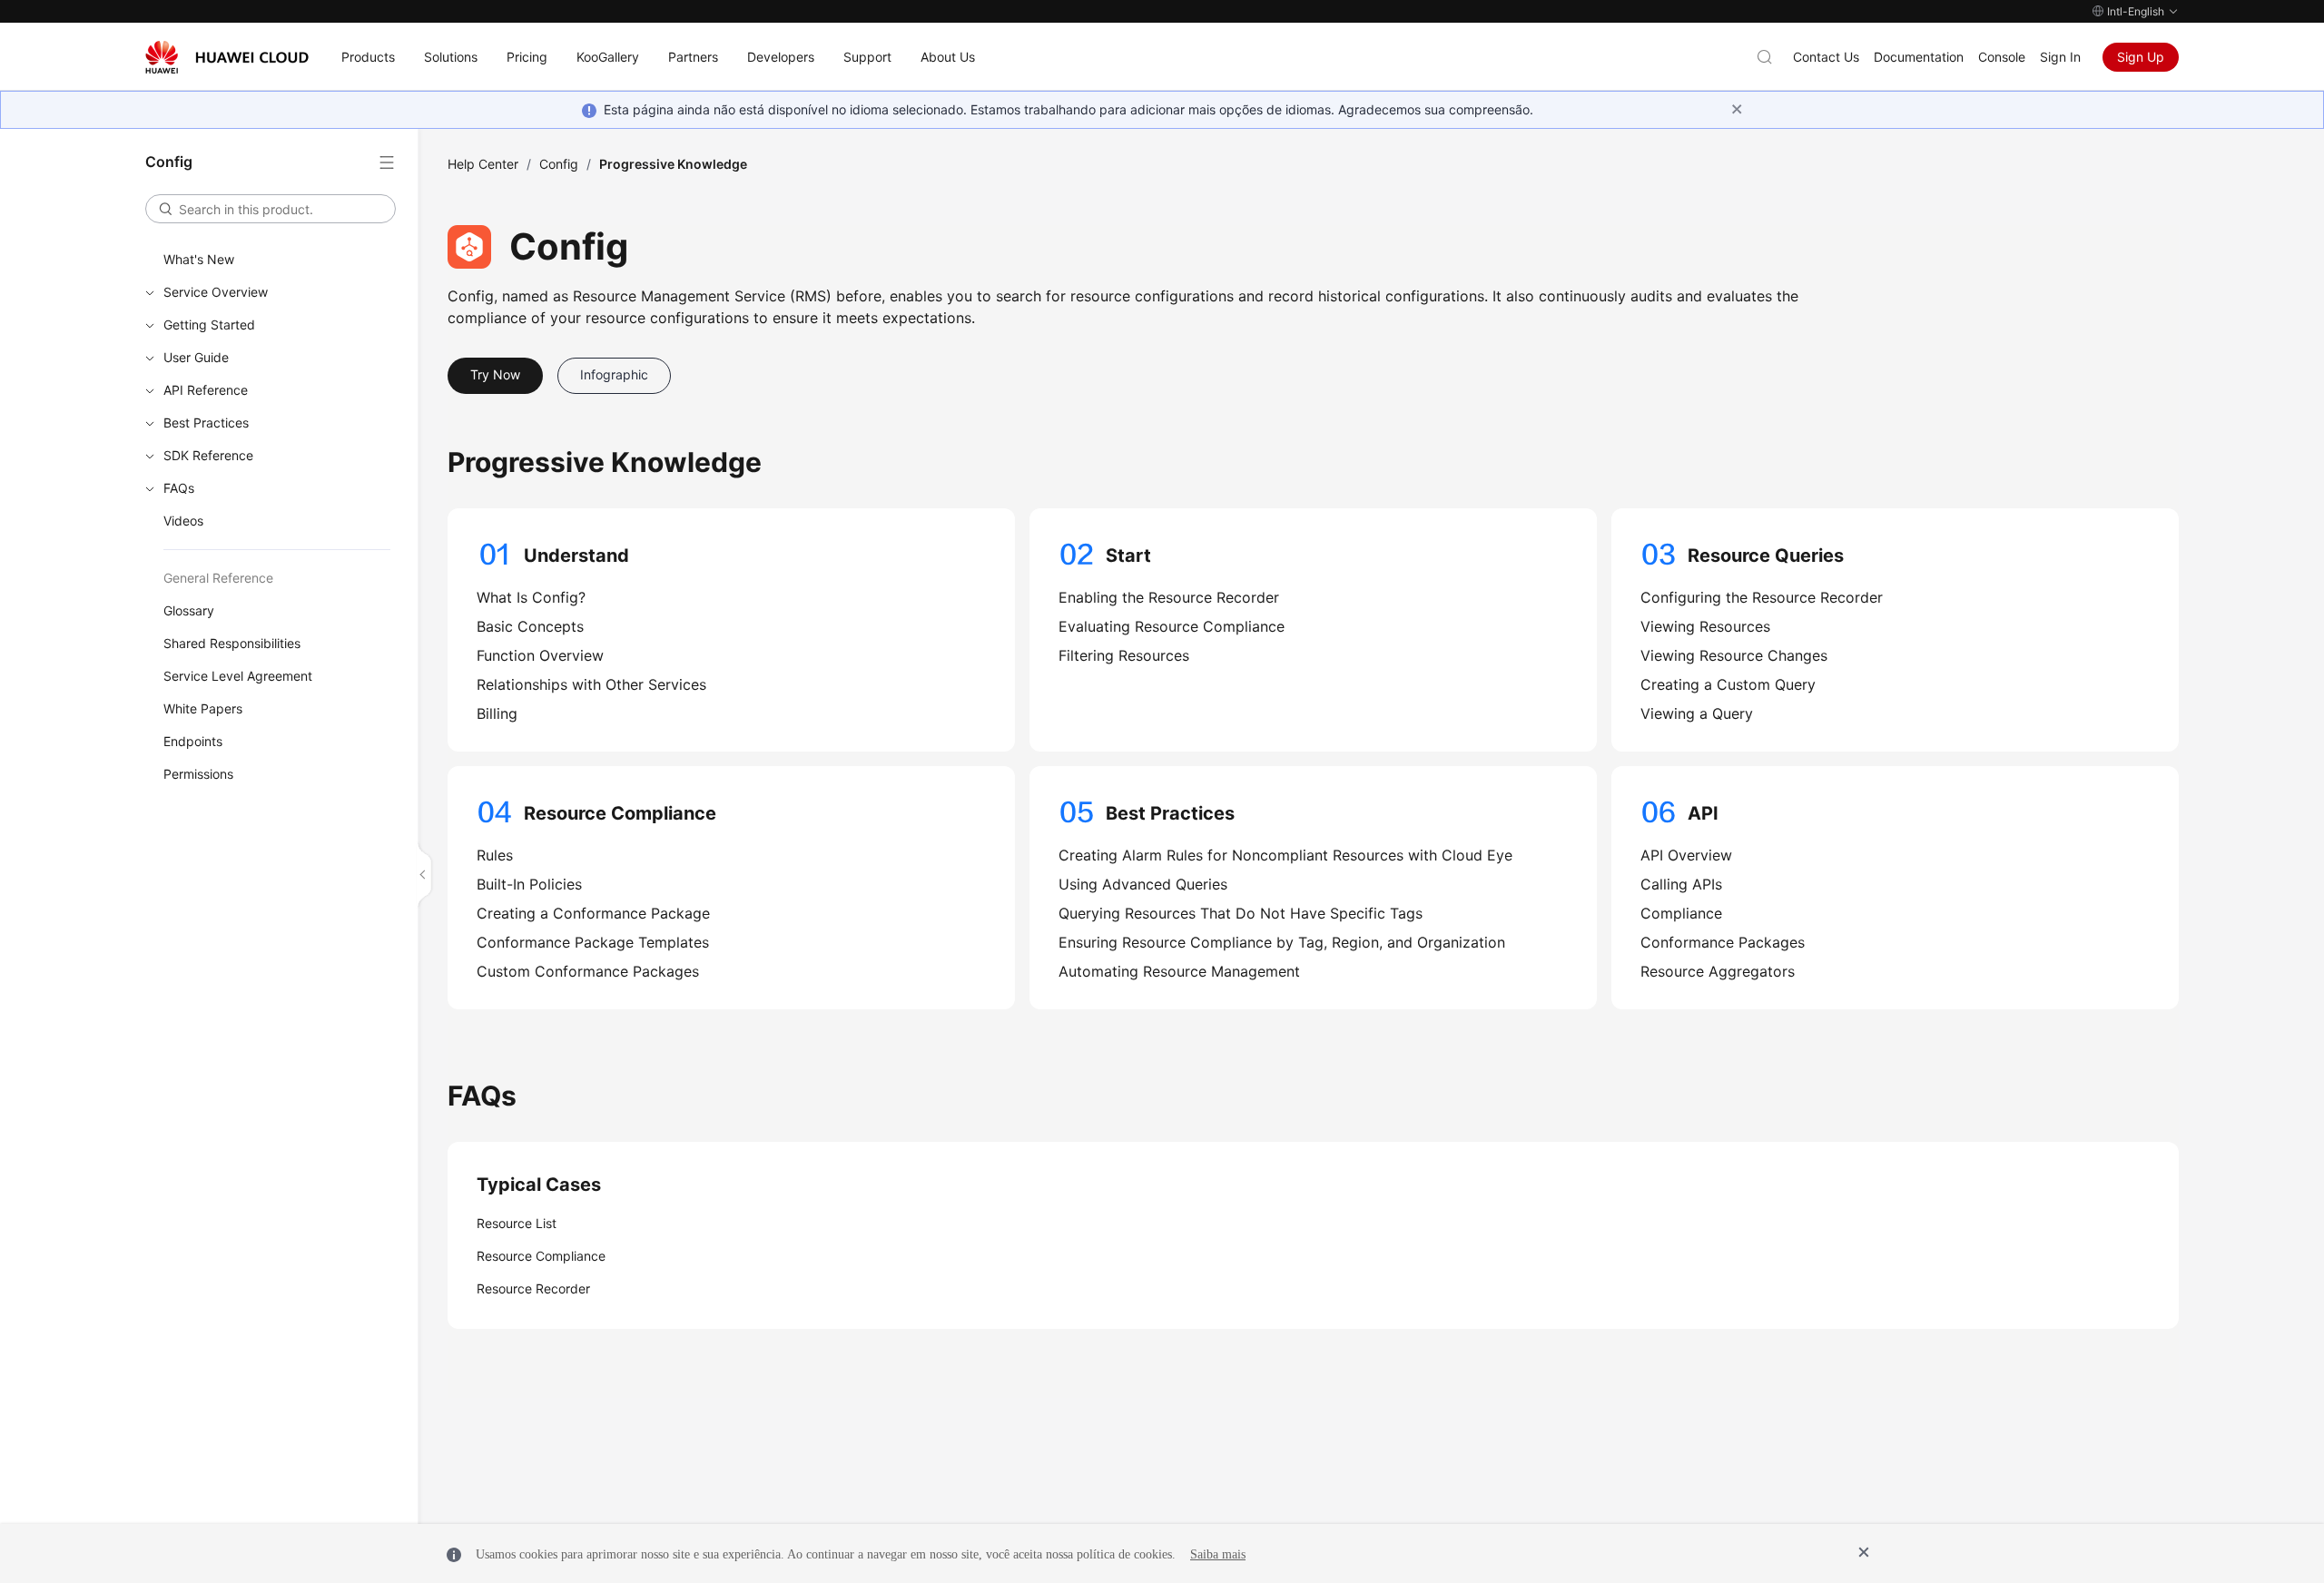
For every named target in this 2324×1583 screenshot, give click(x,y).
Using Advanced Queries (1143, 884)
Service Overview (216, 292)
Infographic (614, 374)
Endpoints (193, 741)
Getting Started (209, 324)
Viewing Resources (1705, 626)
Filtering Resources (1124, 655)
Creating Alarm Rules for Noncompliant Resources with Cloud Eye (1285, 855)
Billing (497, 713)
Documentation (1919, 57)
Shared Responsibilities (232, 643)
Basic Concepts (530, 626)
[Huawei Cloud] (227, 57)
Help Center (483, 164)
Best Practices (206, 423)
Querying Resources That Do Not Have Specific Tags (1241, 913)
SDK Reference (208, 455)
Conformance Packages (1723, 942)
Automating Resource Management (1179, 971)
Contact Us (1826, 57)
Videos (183, 521)
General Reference (218, 578)
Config (559, 164)
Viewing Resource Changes (1734, 655)
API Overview (1686, 855)
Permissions (198, 774)
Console (2002, 57)
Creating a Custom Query (1728, 684)
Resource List (517, 1223)
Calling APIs (1681, 884)
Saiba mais (1218, 1554)
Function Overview (540, 655)
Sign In (2060, 57)
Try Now (495, 374)
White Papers (203, 708)
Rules (495, 855)
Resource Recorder (533, 1288)
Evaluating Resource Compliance (1172, 626)
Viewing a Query (1697, 713)
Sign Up (2141, 57)
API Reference (206, 390)
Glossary (189, 610)
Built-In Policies (529, 884)
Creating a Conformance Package (593, 913)
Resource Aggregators (1718, 971)
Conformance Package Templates (593, 942)
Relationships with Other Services (591, 684)
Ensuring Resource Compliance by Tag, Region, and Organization (1282, 942)
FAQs (179, 488)
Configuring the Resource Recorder (1762, 597)
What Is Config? (531, 597)
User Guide (196, 357)
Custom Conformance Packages (588, 971)
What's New (199, 259)
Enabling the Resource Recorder (1169, 597)
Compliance (1681, 913)
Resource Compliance (541, 1256)
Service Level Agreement (238, 676)
